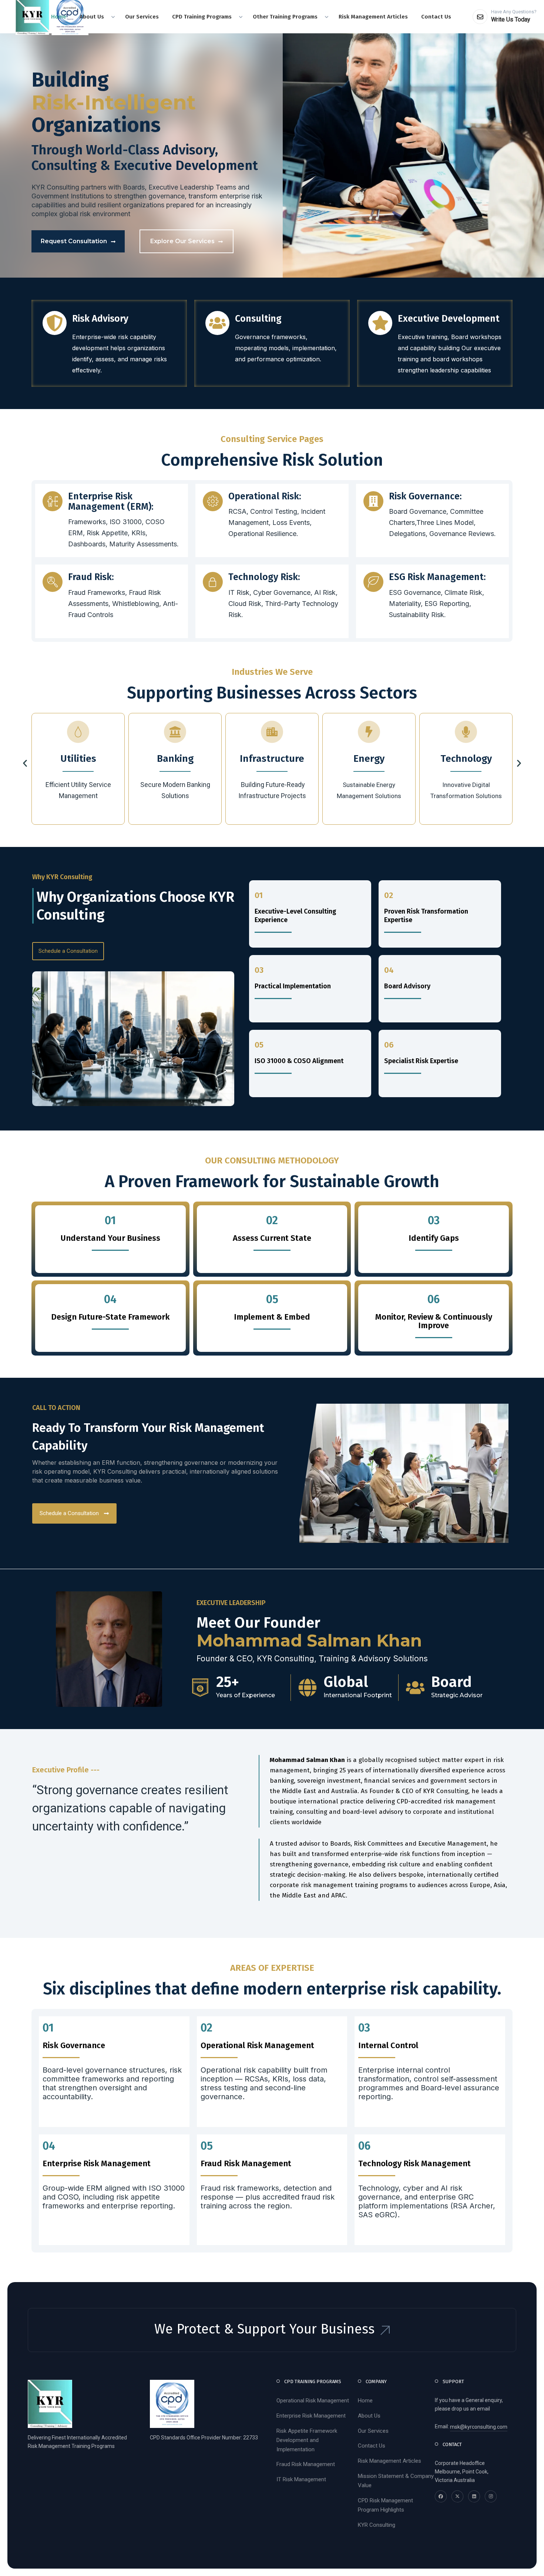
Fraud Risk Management (306, 2464)
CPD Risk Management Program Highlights (385, 2505)
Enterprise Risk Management (311, 2416)
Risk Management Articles (389, 2461)
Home (365, 2401)
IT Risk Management (301, 2479)
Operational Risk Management (313, 2401)
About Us (369, 2416)
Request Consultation (74, 241)
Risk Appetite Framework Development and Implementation (307, 2440)
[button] (25, 763)
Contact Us (372, 2446)
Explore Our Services (182, 241)
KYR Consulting (377, 2525)
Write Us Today (511, 19)
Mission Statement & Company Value (396, 2481)
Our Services (373, 2431)
